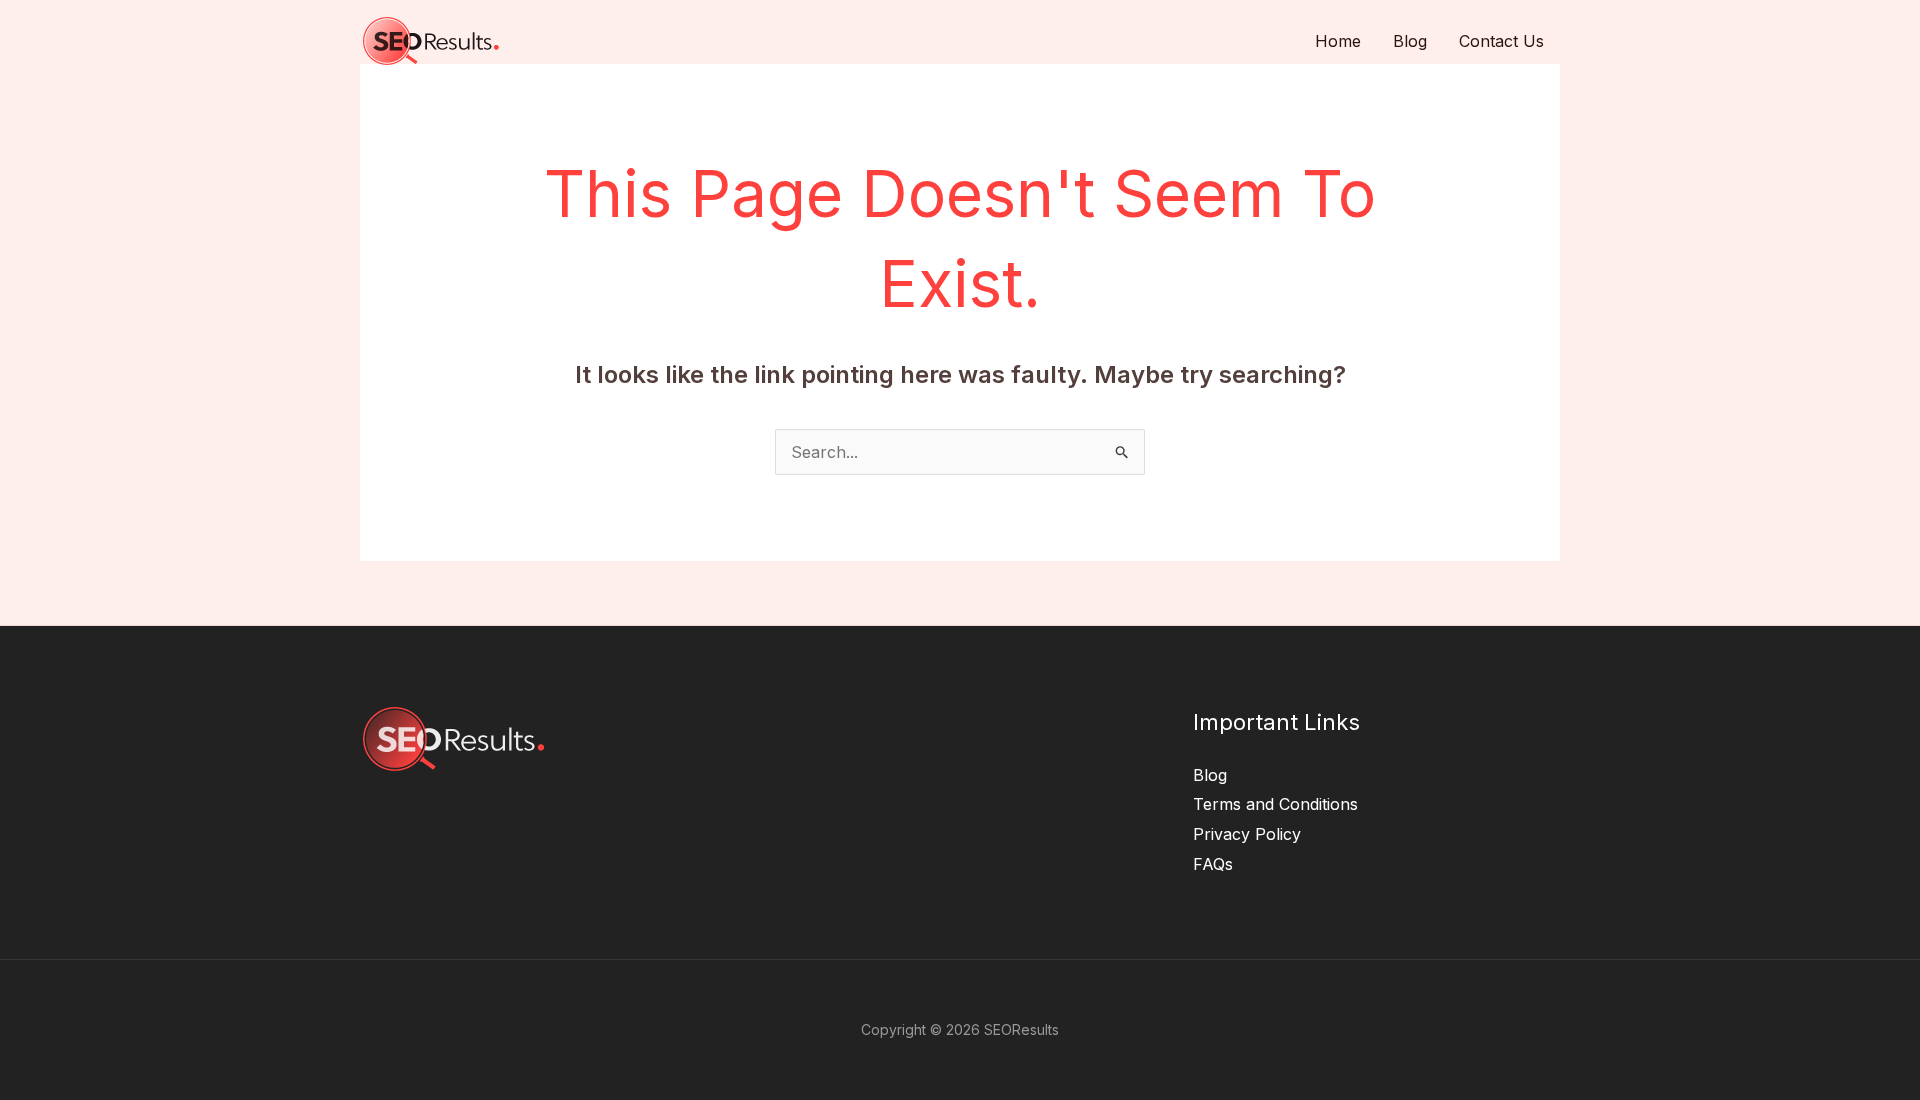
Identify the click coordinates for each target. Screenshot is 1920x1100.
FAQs (1213, 864)
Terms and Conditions (1275, 804)
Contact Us (1501, 41)
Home (1338, 41)
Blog (1410, 41)
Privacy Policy (1247, 834)
